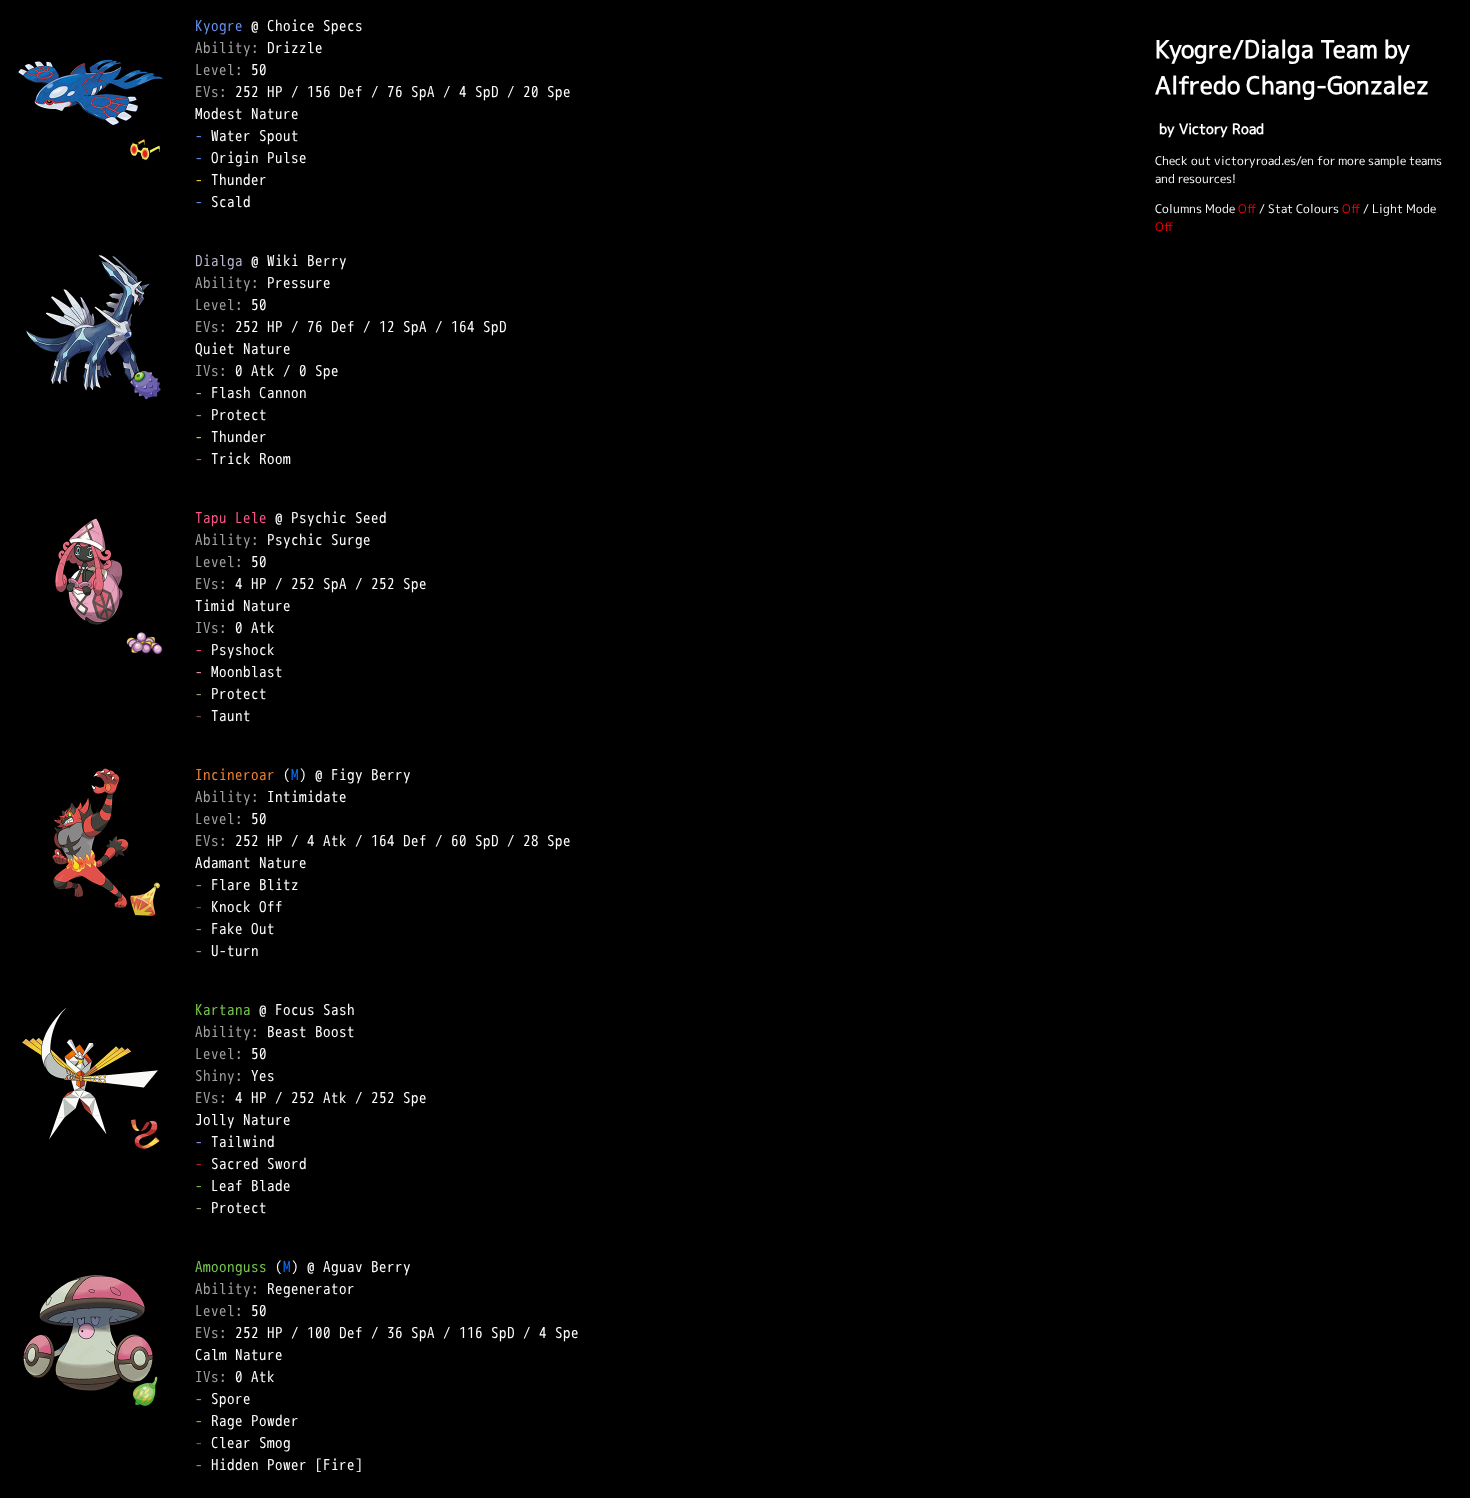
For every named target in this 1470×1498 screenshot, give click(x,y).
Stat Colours (1303, 208)
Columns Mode (1195, 208)
